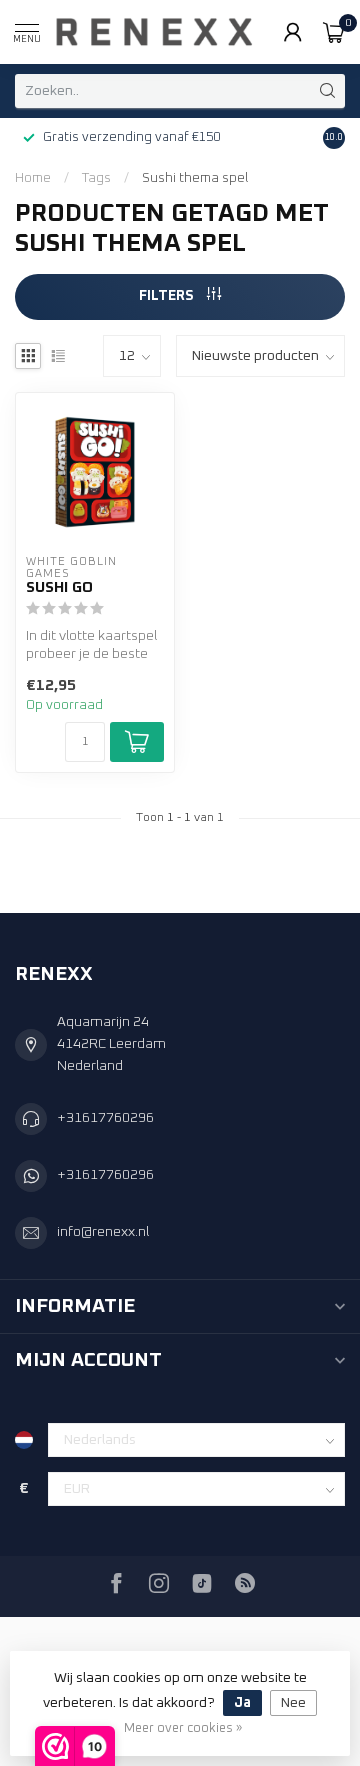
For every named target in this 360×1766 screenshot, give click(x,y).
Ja (242, 1703)
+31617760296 (105, 1118)
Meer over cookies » (183, 1728)
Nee (293, 1703)
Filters (168, 296)
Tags (96, 178)
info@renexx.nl (103, 1232)
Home (33, 178)
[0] (334, 32)
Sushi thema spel (195, 178)
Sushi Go (59, 587)
